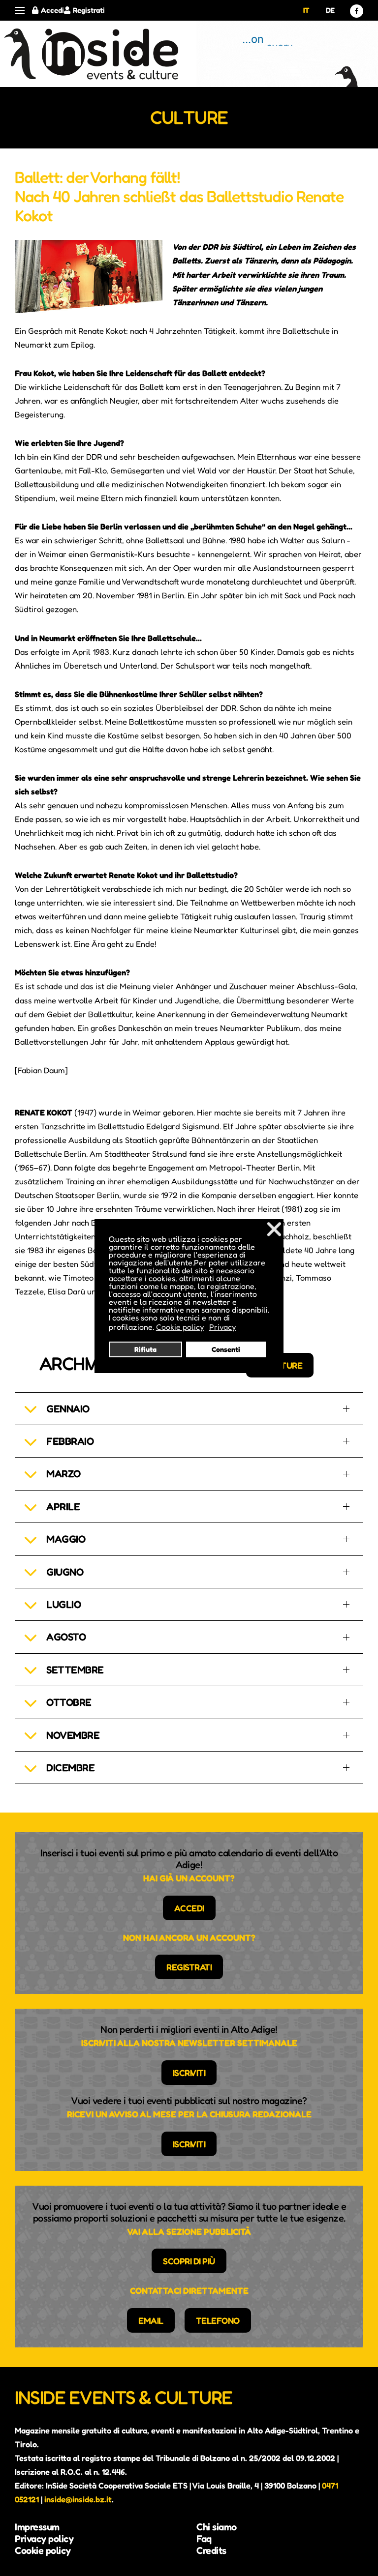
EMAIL (151, 2320)
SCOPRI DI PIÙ (189, 2261)
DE (330, 10)
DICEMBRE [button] (70, 1768)
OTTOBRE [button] (69, 1702)
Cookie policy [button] (180, 1327)
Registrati (89, 10)
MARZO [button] (63, 1474)
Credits (211, 2550)
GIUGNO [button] (65, 1572)
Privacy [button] (222, 1327)
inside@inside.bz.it (78, 2499)
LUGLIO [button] (63, 1604)
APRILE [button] (63, 1507)
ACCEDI (189, 1908)
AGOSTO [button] (66, 1637)
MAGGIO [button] (66, 1539)
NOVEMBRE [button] (73, 1735)
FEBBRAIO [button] (70, 1441)
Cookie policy (43, 2550)
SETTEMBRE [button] (75, 1670)
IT (306, 10)
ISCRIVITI (189, 2073)
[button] (20, 11)
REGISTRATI (189, 1967)
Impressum (37, 2527)
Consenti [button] (226, 1349)
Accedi (52, 10)
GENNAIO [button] (68, 1409)
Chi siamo (217, 2527)
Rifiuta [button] (145, 1349)
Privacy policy (44, 2539)
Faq (204, 2539)
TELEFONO (218, 2320)
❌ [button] (274, 1229)
